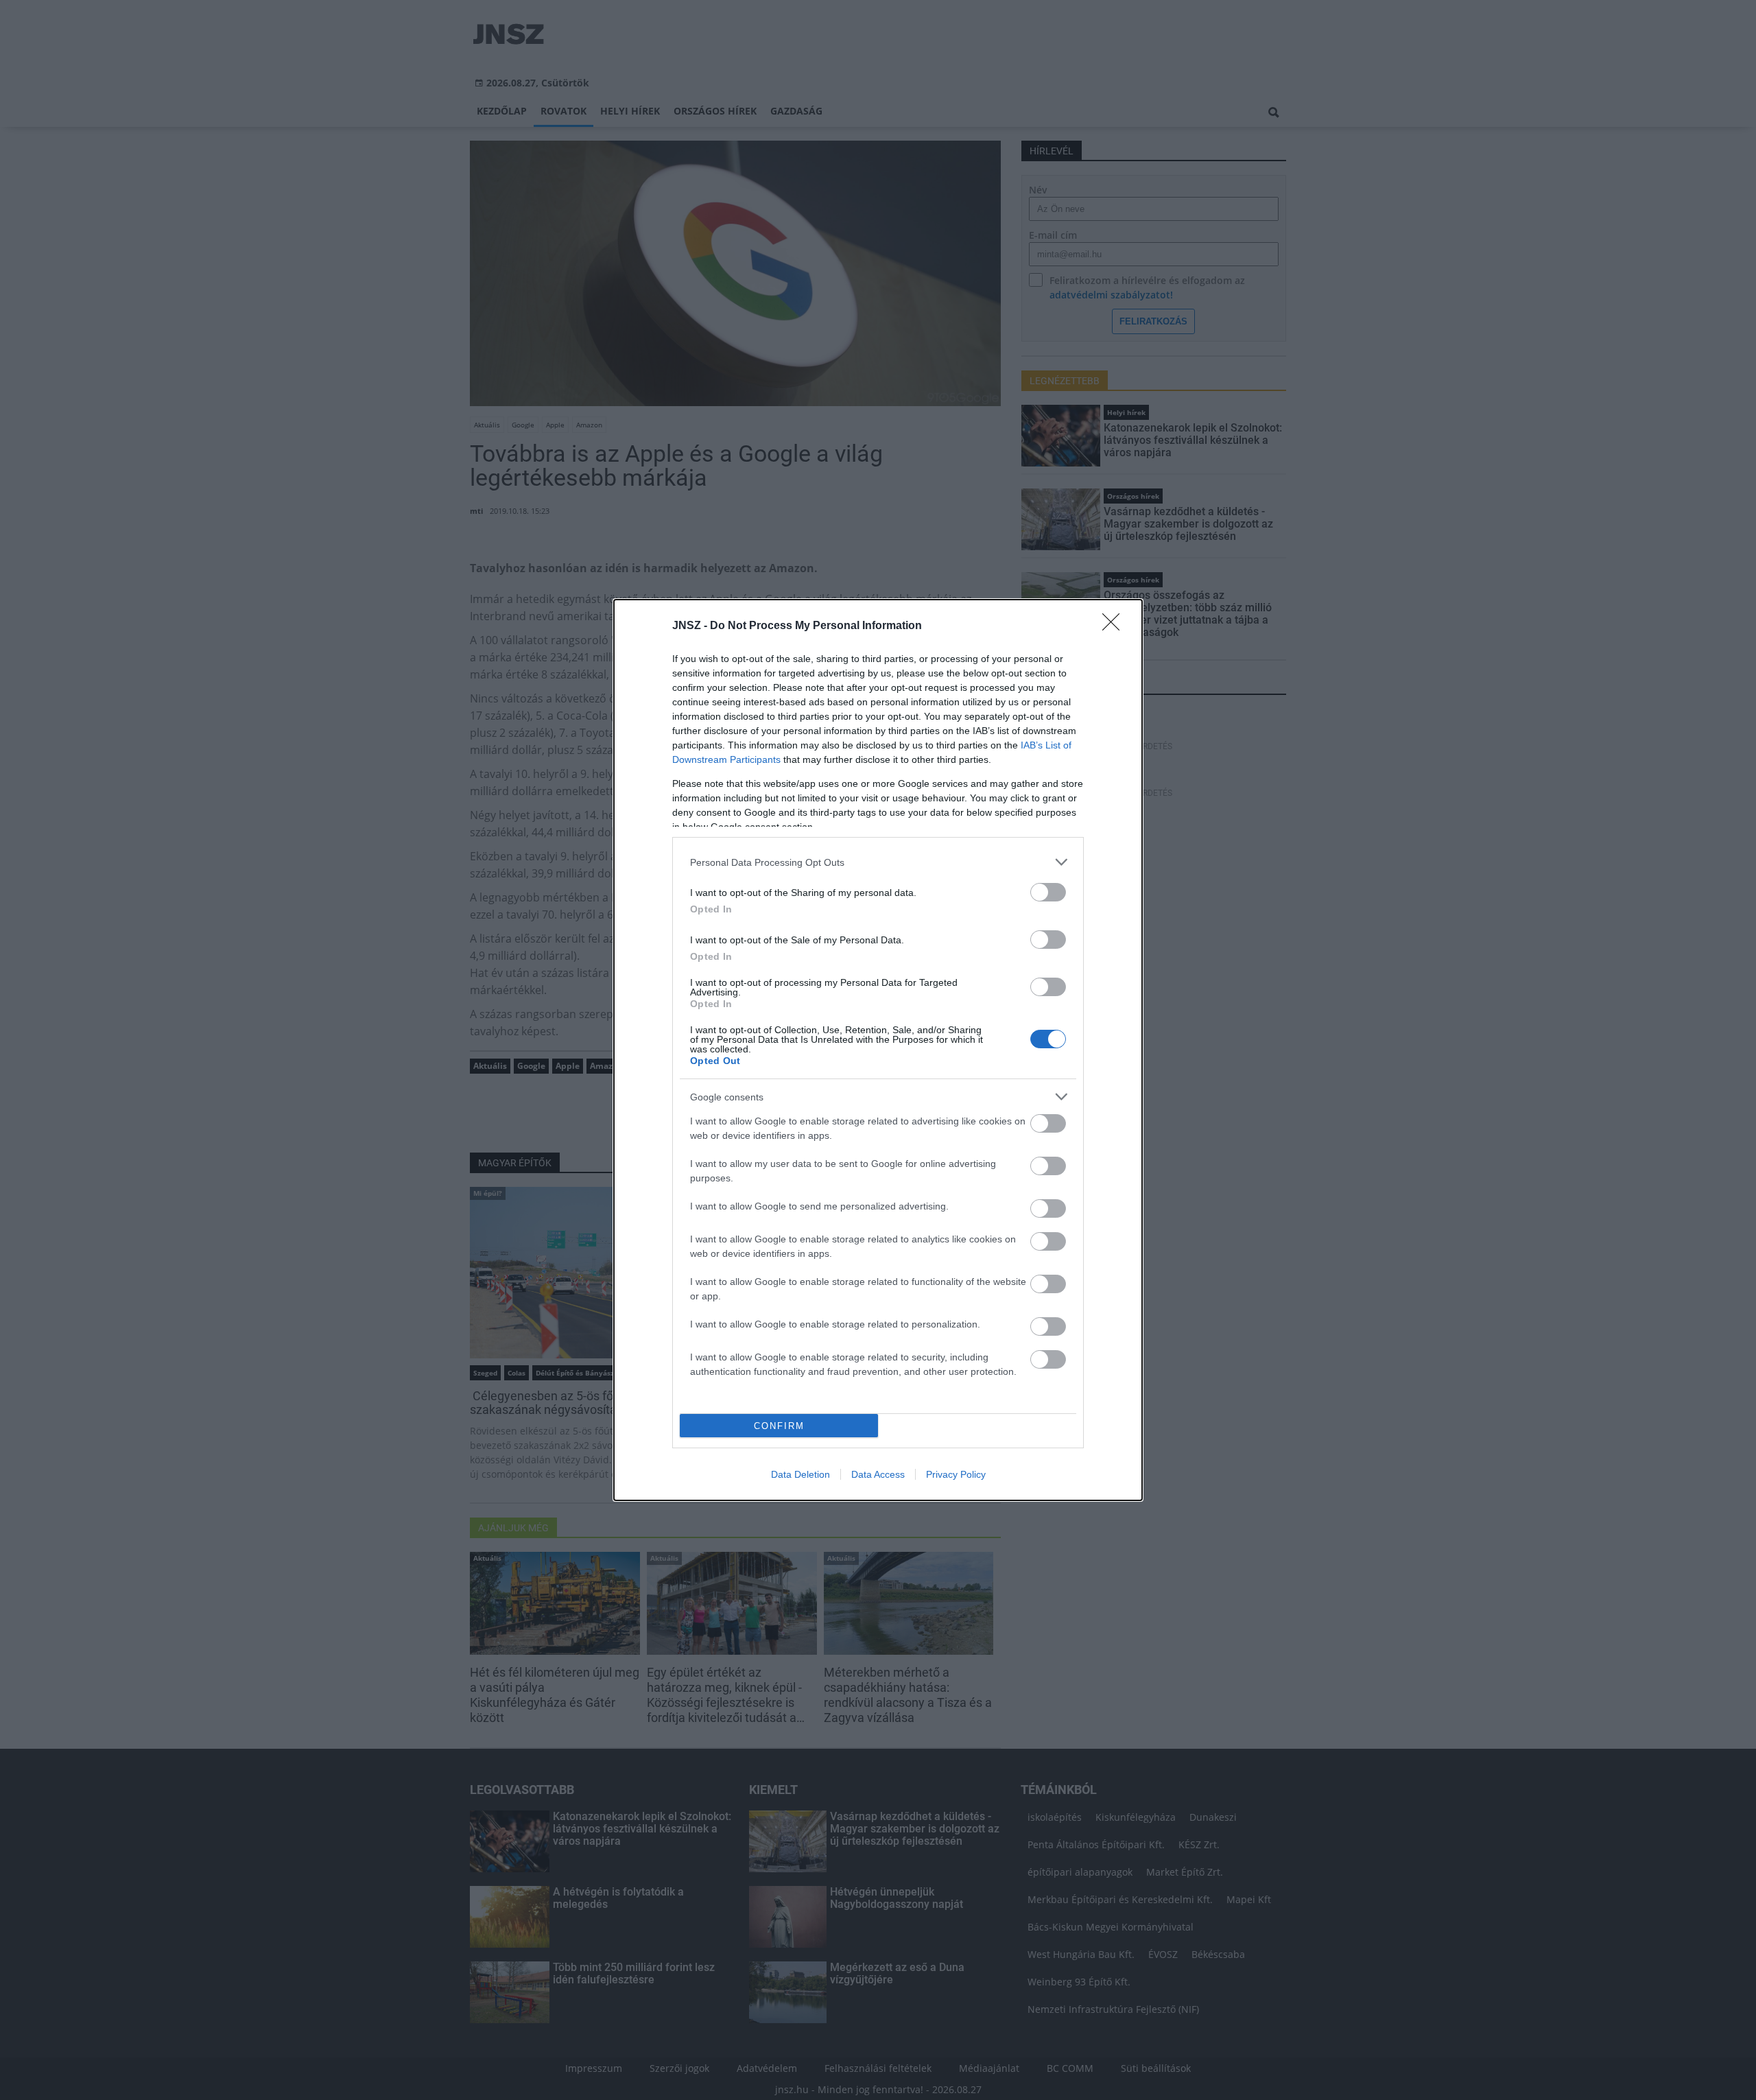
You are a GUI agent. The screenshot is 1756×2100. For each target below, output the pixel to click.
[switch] (1048, 892)
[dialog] (878, 1050)
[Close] (1115, 626)
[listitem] (878, 862)
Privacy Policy (956, 1474)
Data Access (878, 1474)
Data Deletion (800, 1474)
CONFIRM (779, 1426)
